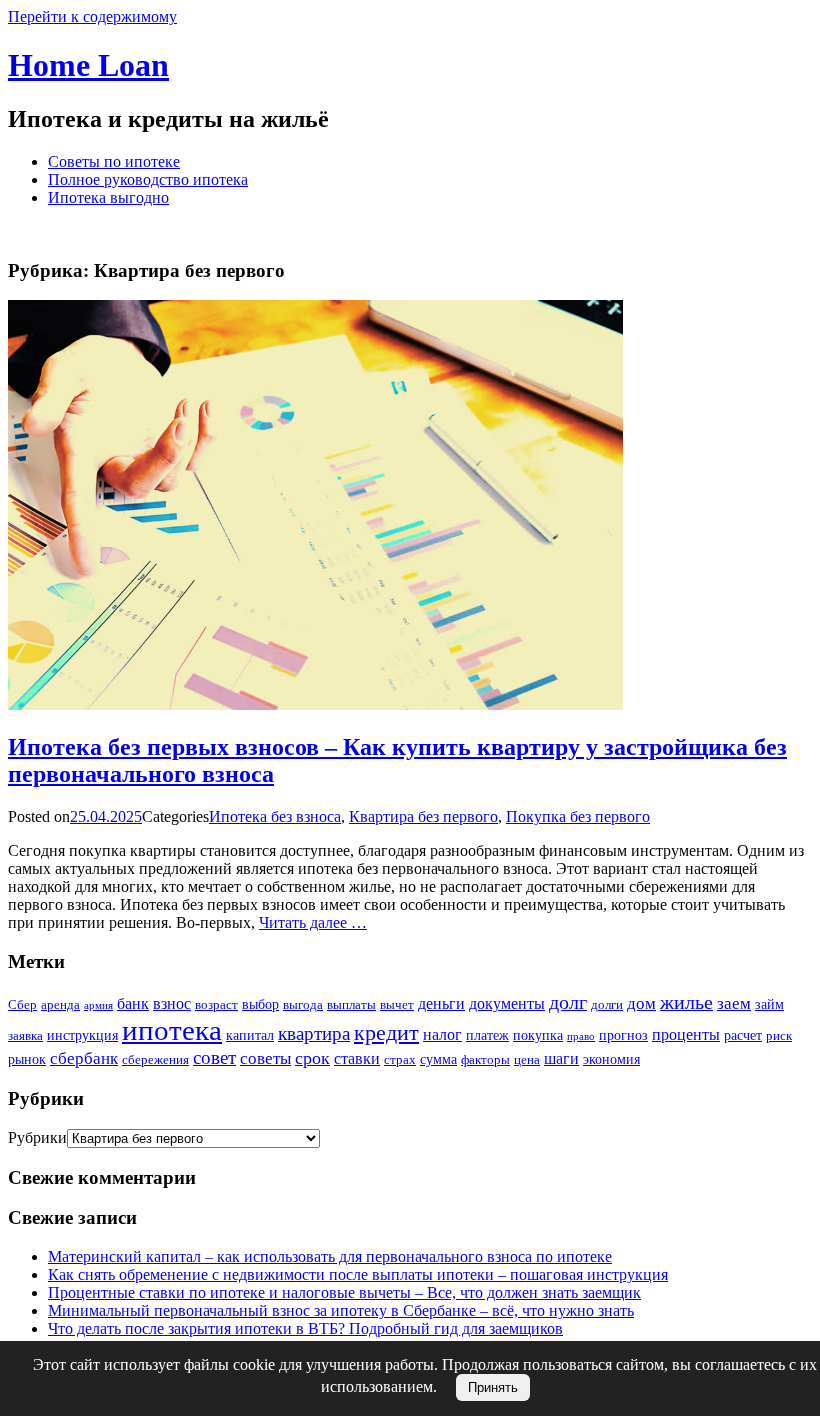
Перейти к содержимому (92, 16)
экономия (611, 1059)
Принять (493, 1387)
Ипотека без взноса (275, 816)
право (581, 1036)
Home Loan (88, 65)
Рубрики (37, 1137)
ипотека (172, 1030)
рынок (27, 1059)
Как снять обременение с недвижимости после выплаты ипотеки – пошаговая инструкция (358, 1274)
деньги (441, 1003)
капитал (250, 1035)
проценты (686, 1034)
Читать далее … (313, 922)
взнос (172, 1003)
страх (400, 1059)
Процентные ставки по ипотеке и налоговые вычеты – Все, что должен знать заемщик (344, 1292)
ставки (357, 1058)
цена (527, 1059)
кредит (386, 1032)
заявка (25, 1035)
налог (442, 1034)
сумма (438, 1059)
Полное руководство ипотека (148, 179)
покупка (538, 1035)
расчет (743, 1035)
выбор (260, 1004)
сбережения (155, 1059)
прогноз (623, 1035)
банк (133, 1003)
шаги (561, 1058)
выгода (303, 1004)
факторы (485, 1059)
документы (507, 1003)
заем (734, 1003)
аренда (60, 1004)
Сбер (22, 1004)
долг (568, 1002)
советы (265, 1058)
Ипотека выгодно (108, 197)
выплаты (351, 1004)
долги (607, 1004)
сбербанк (84, 1058)
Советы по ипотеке (114, 161)
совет (214, 1057)
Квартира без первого (423, 816)
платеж (487, 1035)
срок (312, 1058)
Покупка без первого (578, 816)
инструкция (82, 1035)
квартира (314, 1033)
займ (769, 1004)
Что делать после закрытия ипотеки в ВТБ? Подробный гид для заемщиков (305, 1328)
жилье (686, 1002)
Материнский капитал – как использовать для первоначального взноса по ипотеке (330, 1256)
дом (641, 1003)
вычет (397, 1004)
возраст (216, 1004)
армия (98, 1005)
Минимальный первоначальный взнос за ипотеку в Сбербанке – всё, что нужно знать (341, 1310)
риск (779, 1035)
